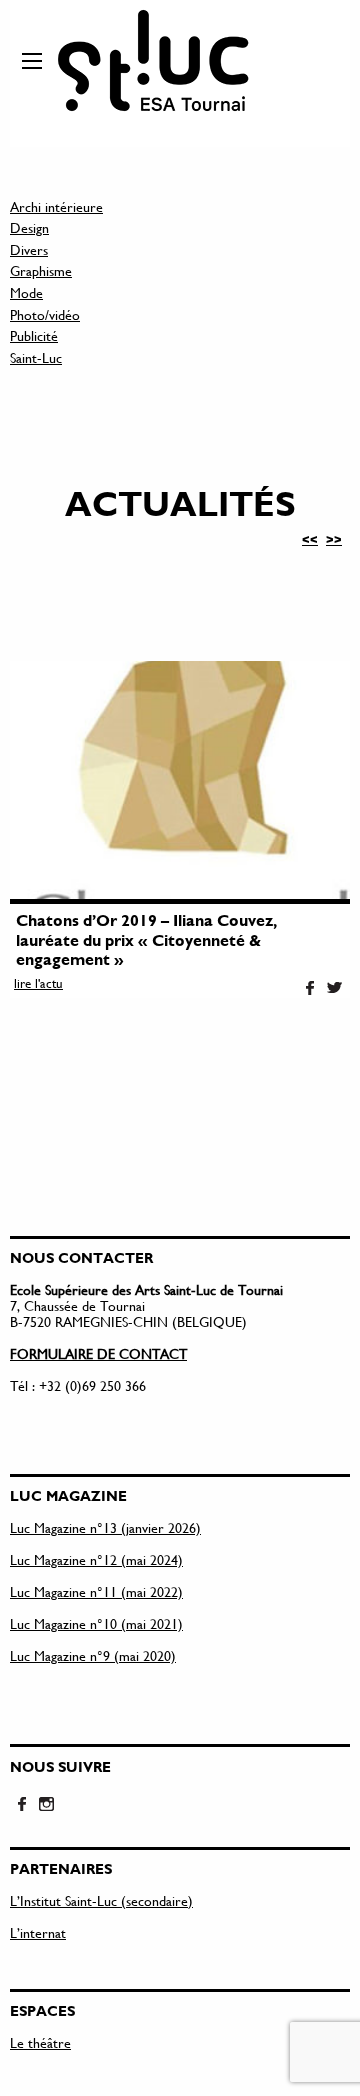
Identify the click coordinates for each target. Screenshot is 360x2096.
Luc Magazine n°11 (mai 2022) (96, 1591)
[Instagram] (46, 1805)
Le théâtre (40, 2042)
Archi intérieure (56, 206)
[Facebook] (310, 989)
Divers (29, 249)
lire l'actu (38, 983)
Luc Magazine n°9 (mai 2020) (93, 1655)
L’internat (38, 1932)
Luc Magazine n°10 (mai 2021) (96, 1623)
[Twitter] (334, 989)
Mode (26, 292)
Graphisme (41, 270)
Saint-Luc (36, 357)
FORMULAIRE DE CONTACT (98, 1353)
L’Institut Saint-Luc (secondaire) (101, 1900)
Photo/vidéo (45, 314)
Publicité (34, 335)
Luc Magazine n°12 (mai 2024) (96, 1559)
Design (29, 227)
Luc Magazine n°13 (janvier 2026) (105, 1527)
